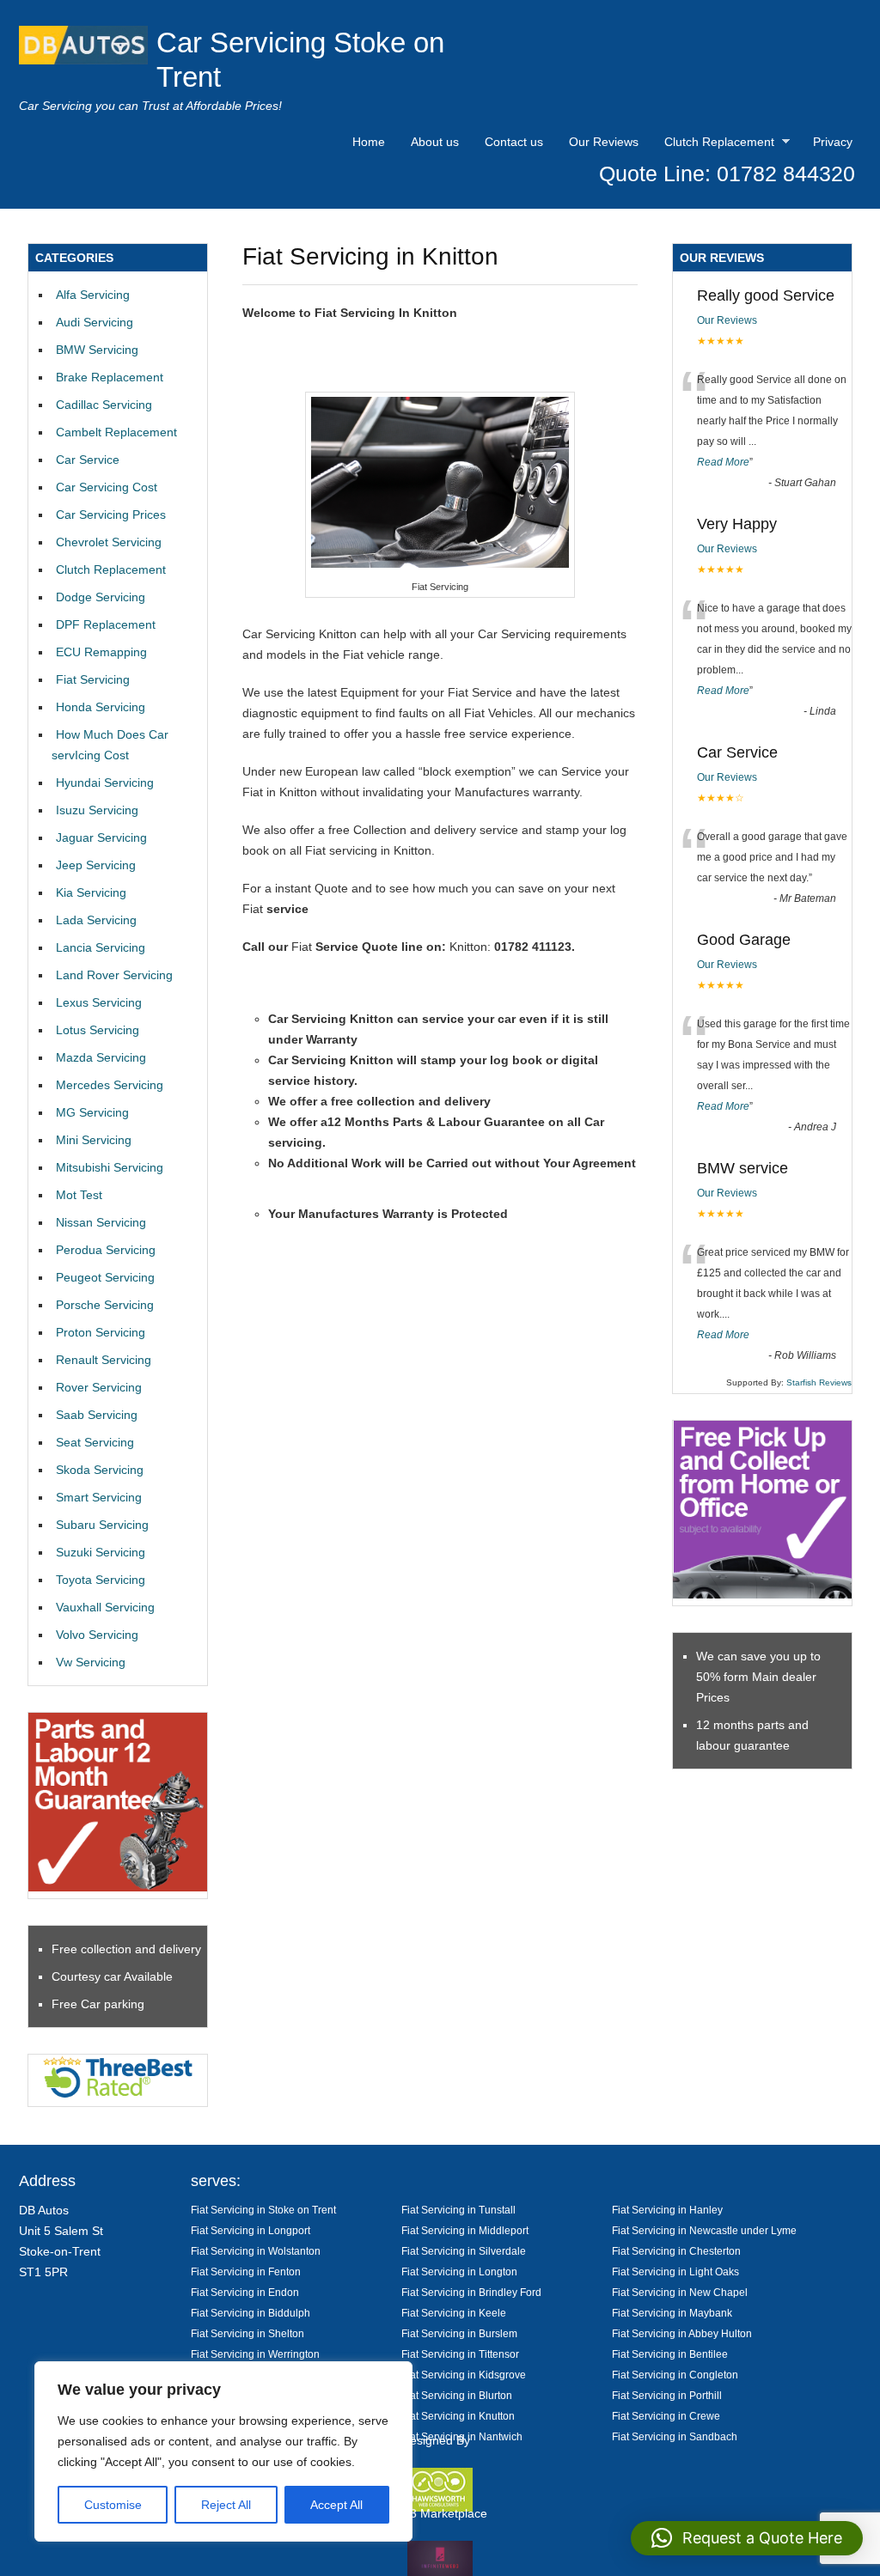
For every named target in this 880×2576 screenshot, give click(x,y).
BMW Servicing (97, 350)
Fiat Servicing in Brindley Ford (471, 2292)
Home (369, 142)
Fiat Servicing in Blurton (457, 2395)
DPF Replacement (106, 624)
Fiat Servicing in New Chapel (680, 2292)
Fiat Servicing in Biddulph (251, 2313)
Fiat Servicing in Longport (251, 2230)
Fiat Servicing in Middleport (465, 2230)
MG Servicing (92, 1112)
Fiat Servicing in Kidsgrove (464, 2375)
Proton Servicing (101, 1332)
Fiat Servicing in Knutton (458, 2416)
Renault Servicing (104, 1360)
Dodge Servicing (101, 597)
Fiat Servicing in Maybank (672, 2313)
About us (435, 142)
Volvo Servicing (97, 1635)
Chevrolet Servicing (109, 542)
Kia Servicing (91, 892)
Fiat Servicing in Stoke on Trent (263, 2210)
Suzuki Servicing (101, 1552)
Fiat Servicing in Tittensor (460, 2354)
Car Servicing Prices (111, 515)
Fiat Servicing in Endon (245, 2292)
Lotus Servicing (98, 1030)
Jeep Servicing (96, 865)
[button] (747, 2538)
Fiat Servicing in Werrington (255, 2354)
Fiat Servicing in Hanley (667, 2210)
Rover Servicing (99, 1387)
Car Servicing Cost (107, 487)
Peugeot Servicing (105, 1277)
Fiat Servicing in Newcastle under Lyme (704, 2230)
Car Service (88, 460)
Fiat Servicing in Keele (454, 2313)
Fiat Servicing (93, 679)
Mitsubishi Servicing (110, 1167)
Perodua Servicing (106, 1250)
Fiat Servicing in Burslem (459, 2333)
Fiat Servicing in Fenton (246, 2272)
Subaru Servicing (102, 1525)
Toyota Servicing (101, 1580)
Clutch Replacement (715, 144)
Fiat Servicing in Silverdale (464, 2251)
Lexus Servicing (99, 1002)
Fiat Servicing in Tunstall (458, 2210)
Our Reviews (604, 142)
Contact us (514, 142)
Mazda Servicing (101, 1057)
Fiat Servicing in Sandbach (675, 2436)
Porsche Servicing (105, 1305)
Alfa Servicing (93, 295)
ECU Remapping (101, 652)
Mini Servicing (94, 1140)
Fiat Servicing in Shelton (247, 2333)
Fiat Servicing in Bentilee (670, 2354)
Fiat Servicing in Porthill (667, 2395)
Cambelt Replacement (116, 432)
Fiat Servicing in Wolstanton (256, 2251)
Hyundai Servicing (105, 783)
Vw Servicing (91, 1662)
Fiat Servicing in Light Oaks (675, 2272)
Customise (113, 2505)
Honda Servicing (101, 707)
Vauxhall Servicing (105, 1607)
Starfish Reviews (819, 1382)
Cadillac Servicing (104, 405)
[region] (223, 2451)
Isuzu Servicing (97, 810)
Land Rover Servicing (114, 975)
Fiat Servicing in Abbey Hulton (682, 2333)
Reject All (226, 2505)
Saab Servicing (97, 1415)
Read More (723, 462)
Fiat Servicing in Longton (459, 2272)
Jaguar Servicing (101, 837)
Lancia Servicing (101, 947)
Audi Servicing (95, 322)
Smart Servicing (99, 1497)
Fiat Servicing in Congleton (675, 2375)
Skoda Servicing (100, 1470)
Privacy (833, 142)
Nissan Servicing (101, 1222)
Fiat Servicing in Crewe (666, 2416)
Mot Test (79, 1195)
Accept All (336, 2505)
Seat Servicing (95, 1442)
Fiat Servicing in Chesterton (676, 2251)
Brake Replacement (110, 377)
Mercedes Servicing (110, 1085)
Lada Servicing (96, 920)
